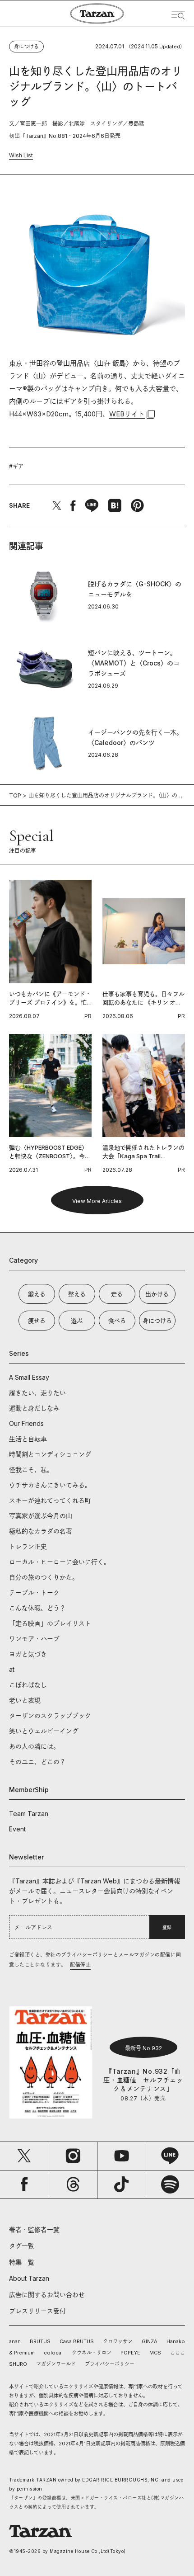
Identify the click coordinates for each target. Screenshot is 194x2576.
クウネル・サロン (92, 2353)
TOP (15, 795)
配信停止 (80, 1965)
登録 (167, 1927)
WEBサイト (127, 414)
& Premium (22, 2353)
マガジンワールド (56, 2364)
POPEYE (130, 2353)
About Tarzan (29, 2278)
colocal (53, 2353)
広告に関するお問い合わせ (47, 2295)
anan (15, 2341)
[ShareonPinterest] (137, 505)
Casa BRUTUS (77, 2341)
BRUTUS (40, 2341)
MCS (155, 2353)
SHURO (18, 2364)
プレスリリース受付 (37, 2311)
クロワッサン (118, 2341)
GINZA (150, 2341)
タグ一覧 (22, 2246)
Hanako (176, 2341)
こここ (178, 2353)
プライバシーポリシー (110, 2364)
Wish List (21, 155)
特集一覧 (22, 2262)
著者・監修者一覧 (34, 2229)
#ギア (16, 466)
